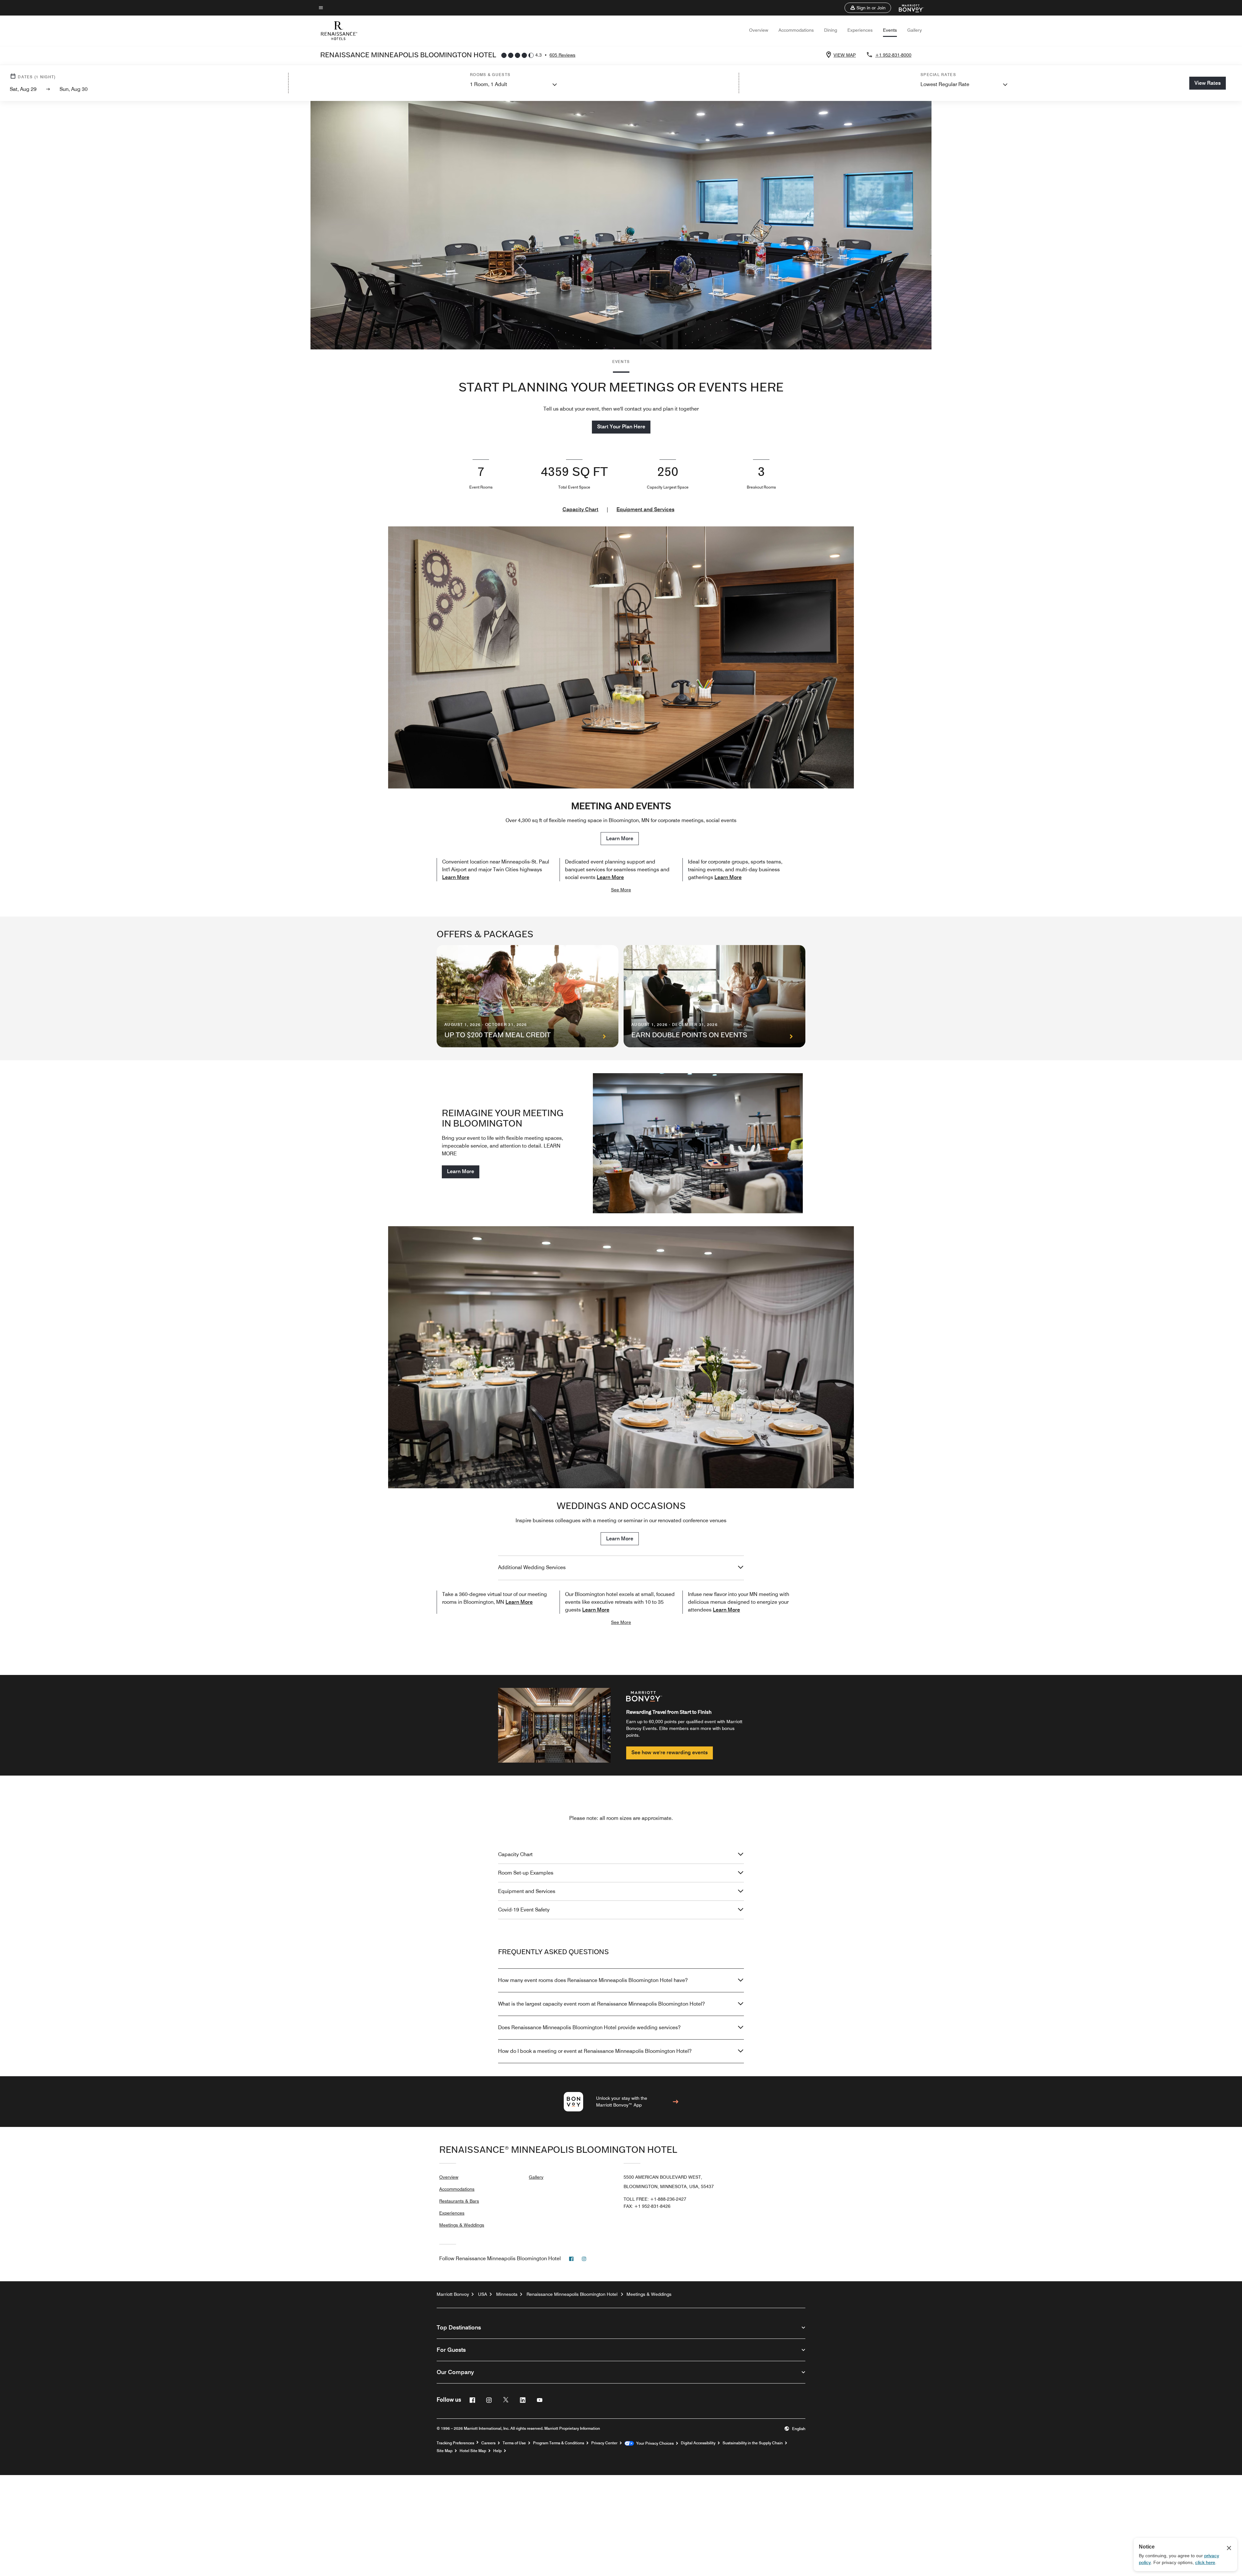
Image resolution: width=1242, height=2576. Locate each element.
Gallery (915, 30)
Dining (831, 30)
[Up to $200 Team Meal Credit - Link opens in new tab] (528, 996)
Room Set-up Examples (526, 1873)
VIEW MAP (845, 55)
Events (890, 30)
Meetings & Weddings (462, 2225)
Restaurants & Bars (459, 2201)
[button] (868, 8)
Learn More (620, 838)
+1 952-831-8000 (893, 55)
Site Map (445, 2451)
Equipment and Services (645, 509)
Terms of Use (514, 2443)
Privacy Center (604, 2443)
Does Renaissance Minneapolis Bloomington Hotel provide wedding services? (589, 2027)
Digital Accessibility (698, 2443)
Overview (759, 30)
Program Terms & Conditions (559, 2443)
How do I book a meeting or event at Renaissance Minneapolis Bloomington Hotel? (595, 2051)
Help (497, 2451)
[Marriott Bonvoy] (907, 8)
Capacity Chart (580, 509)
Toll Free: (655, 2199)
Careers (488, 2443)
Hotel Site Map (473, 2451)
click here (1205, 2562)
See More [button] (621, 890)
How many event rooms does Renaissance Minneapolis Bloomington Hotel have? (593, 1980)
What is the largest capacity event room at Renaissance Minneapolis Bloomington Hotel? (601, 2004)
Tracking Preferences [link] (455, 2443)
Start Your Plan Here (621, 427)
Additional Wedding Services (532, 1567)
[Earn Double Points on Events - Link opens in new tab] (714, 996)
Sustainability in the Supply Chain (753, 2443)
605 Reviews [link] (562, 55)
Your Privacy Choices (654, 2443)
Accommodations (796, 30)
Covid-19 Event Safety (524, 1910)
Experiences (860, 30)
